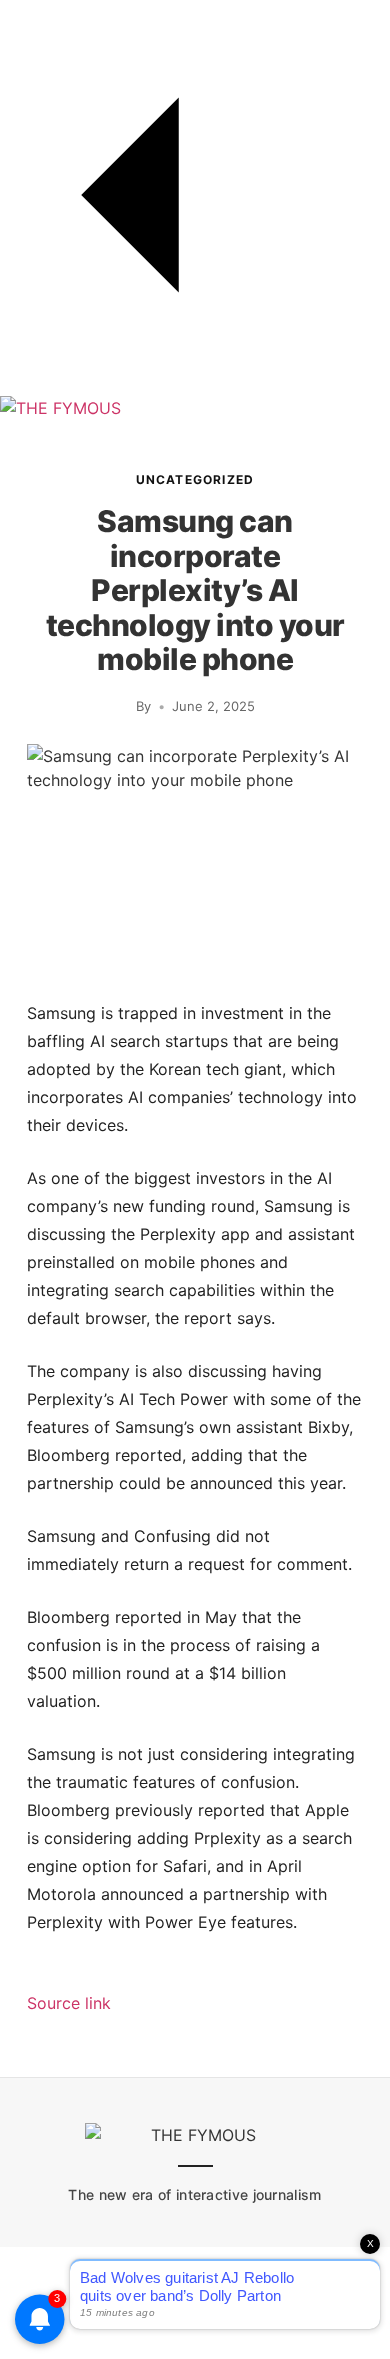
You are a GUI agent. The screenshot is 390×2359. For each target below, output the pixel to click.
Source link (69, 2003)
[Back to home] (195, 384)
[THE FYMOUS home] (60, 408)
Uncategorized (195, 479)
